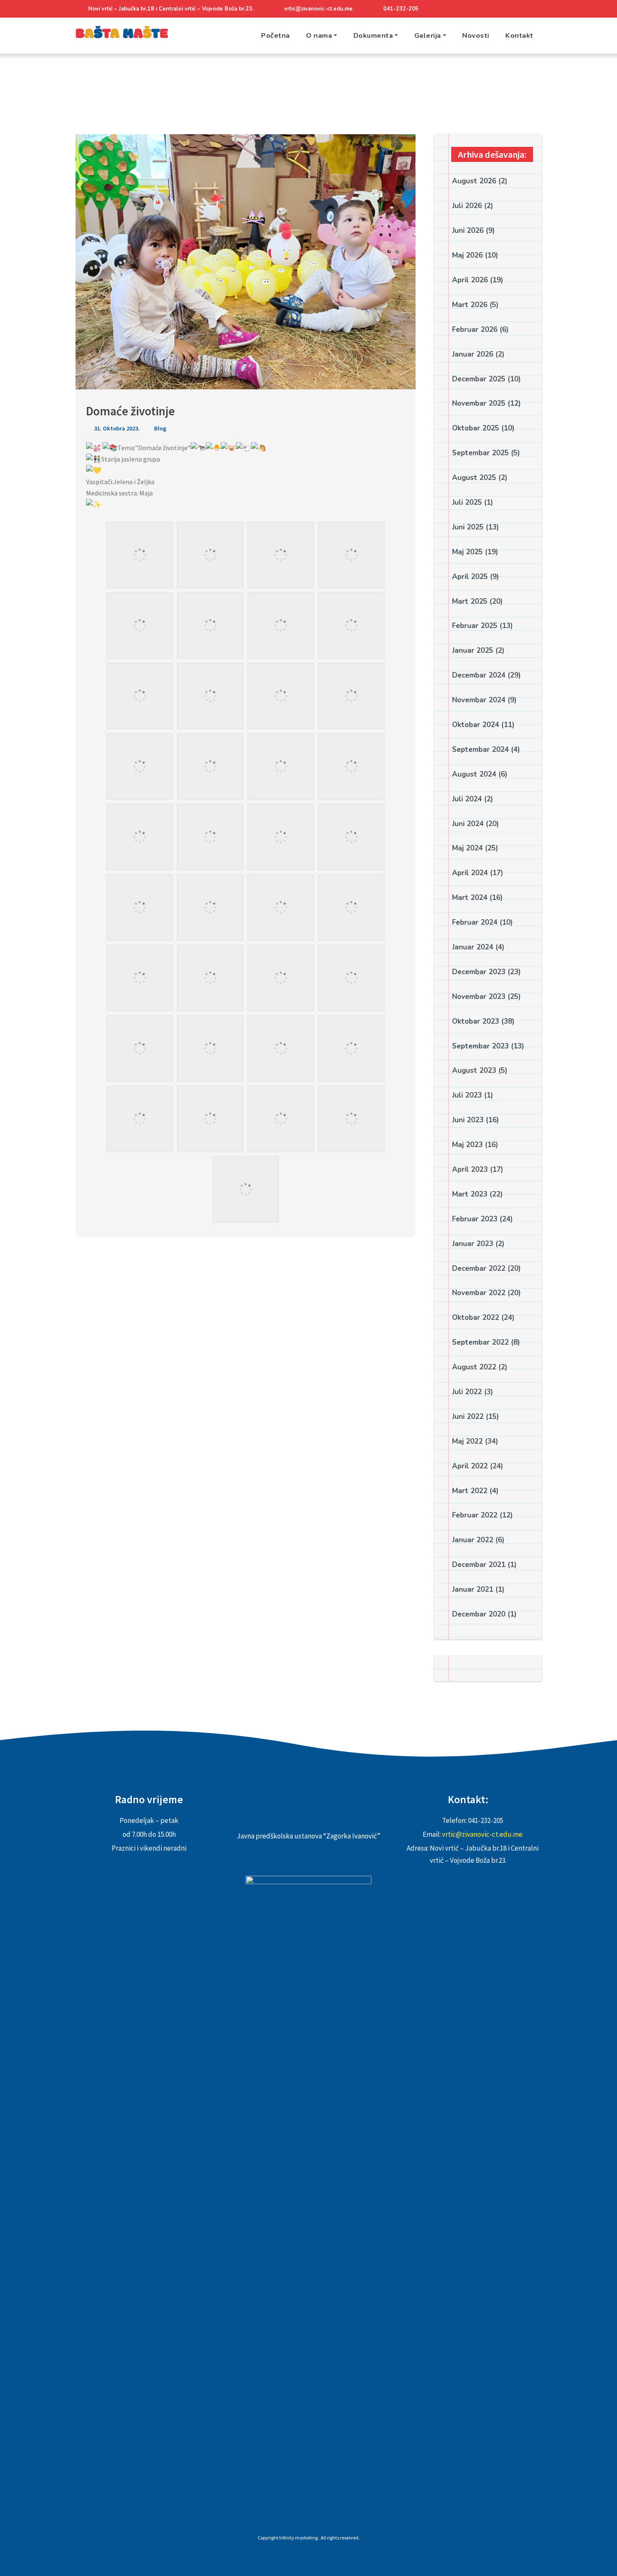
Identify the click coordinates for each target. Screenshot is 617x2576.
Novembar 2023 (479, 997)
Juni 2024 (468, 824)
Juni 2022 (468, 1417)
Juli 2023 (467, 1095)
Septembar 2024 (480, 750)
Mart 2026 (470, 305)
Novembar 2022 (479, 1293)
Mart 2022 (470, 1491)
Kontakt (519, 35)
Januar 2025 (473, 651)
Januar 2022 (473, 1540)
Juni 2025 (468, 527)
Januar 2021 (473, 1589)
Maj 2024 (467, 848)
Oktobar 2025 (476, 428)
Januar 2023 (473, 1244)
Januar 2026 (473, 354)
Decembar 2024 (479, 675)
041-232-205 (401, 9)
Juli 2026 (467, 206)
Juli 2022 (467, 1392)
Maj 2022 (467, 1441)
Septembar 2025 (480, 453)
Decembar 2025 (479, 379)
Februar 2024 (475, 922)
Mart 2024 (470, 898)
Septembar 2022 (480, 1342)
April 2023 (470, 1169)
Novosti (476, 35)
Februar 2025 (475, 626)
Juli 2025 (467, 502)
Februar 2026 (475, 330)
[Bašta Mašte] (122, 36)
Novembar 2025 (479, 403)
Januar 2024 (473, 947)
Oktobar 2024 (476, 725)
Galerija (428, 35)
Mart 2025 (470, 601)
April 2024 (470, 873)
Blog (160, 428)
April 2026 (470, 280)
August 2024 (474, 774)
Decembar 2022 (479, 1268)
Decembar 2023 (479, 972)
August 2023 (474, 1070)
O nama (319, 35)
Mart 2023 (470, 1194)
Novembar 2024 (479, 700)
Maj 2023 (467, 1145)
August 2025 (474, 478)
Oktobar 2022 (476, 1318)
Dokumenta (373, 35)
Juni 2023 (468, 1120)
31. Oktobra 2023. (116, 428)
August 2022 (474, 1367)
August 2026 (474, 181)
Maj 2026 (467, 255)
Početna (276, 35)
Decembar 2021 (479, 1565)
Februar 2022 (475, 1515)
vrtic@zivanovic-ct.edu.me (318, 9)
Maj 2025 (467, 552)
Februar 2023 (475, 1219)
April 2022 (470, 1466)
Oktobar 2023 (476, 1021)
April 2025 (470, 577)
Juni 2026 (468, 231)
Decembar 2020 (479, 1614)
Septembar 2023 (480, 1046)
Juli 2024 (467, 799)
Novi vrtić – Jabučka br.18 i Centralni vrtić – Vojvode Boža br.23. (171, 9)
